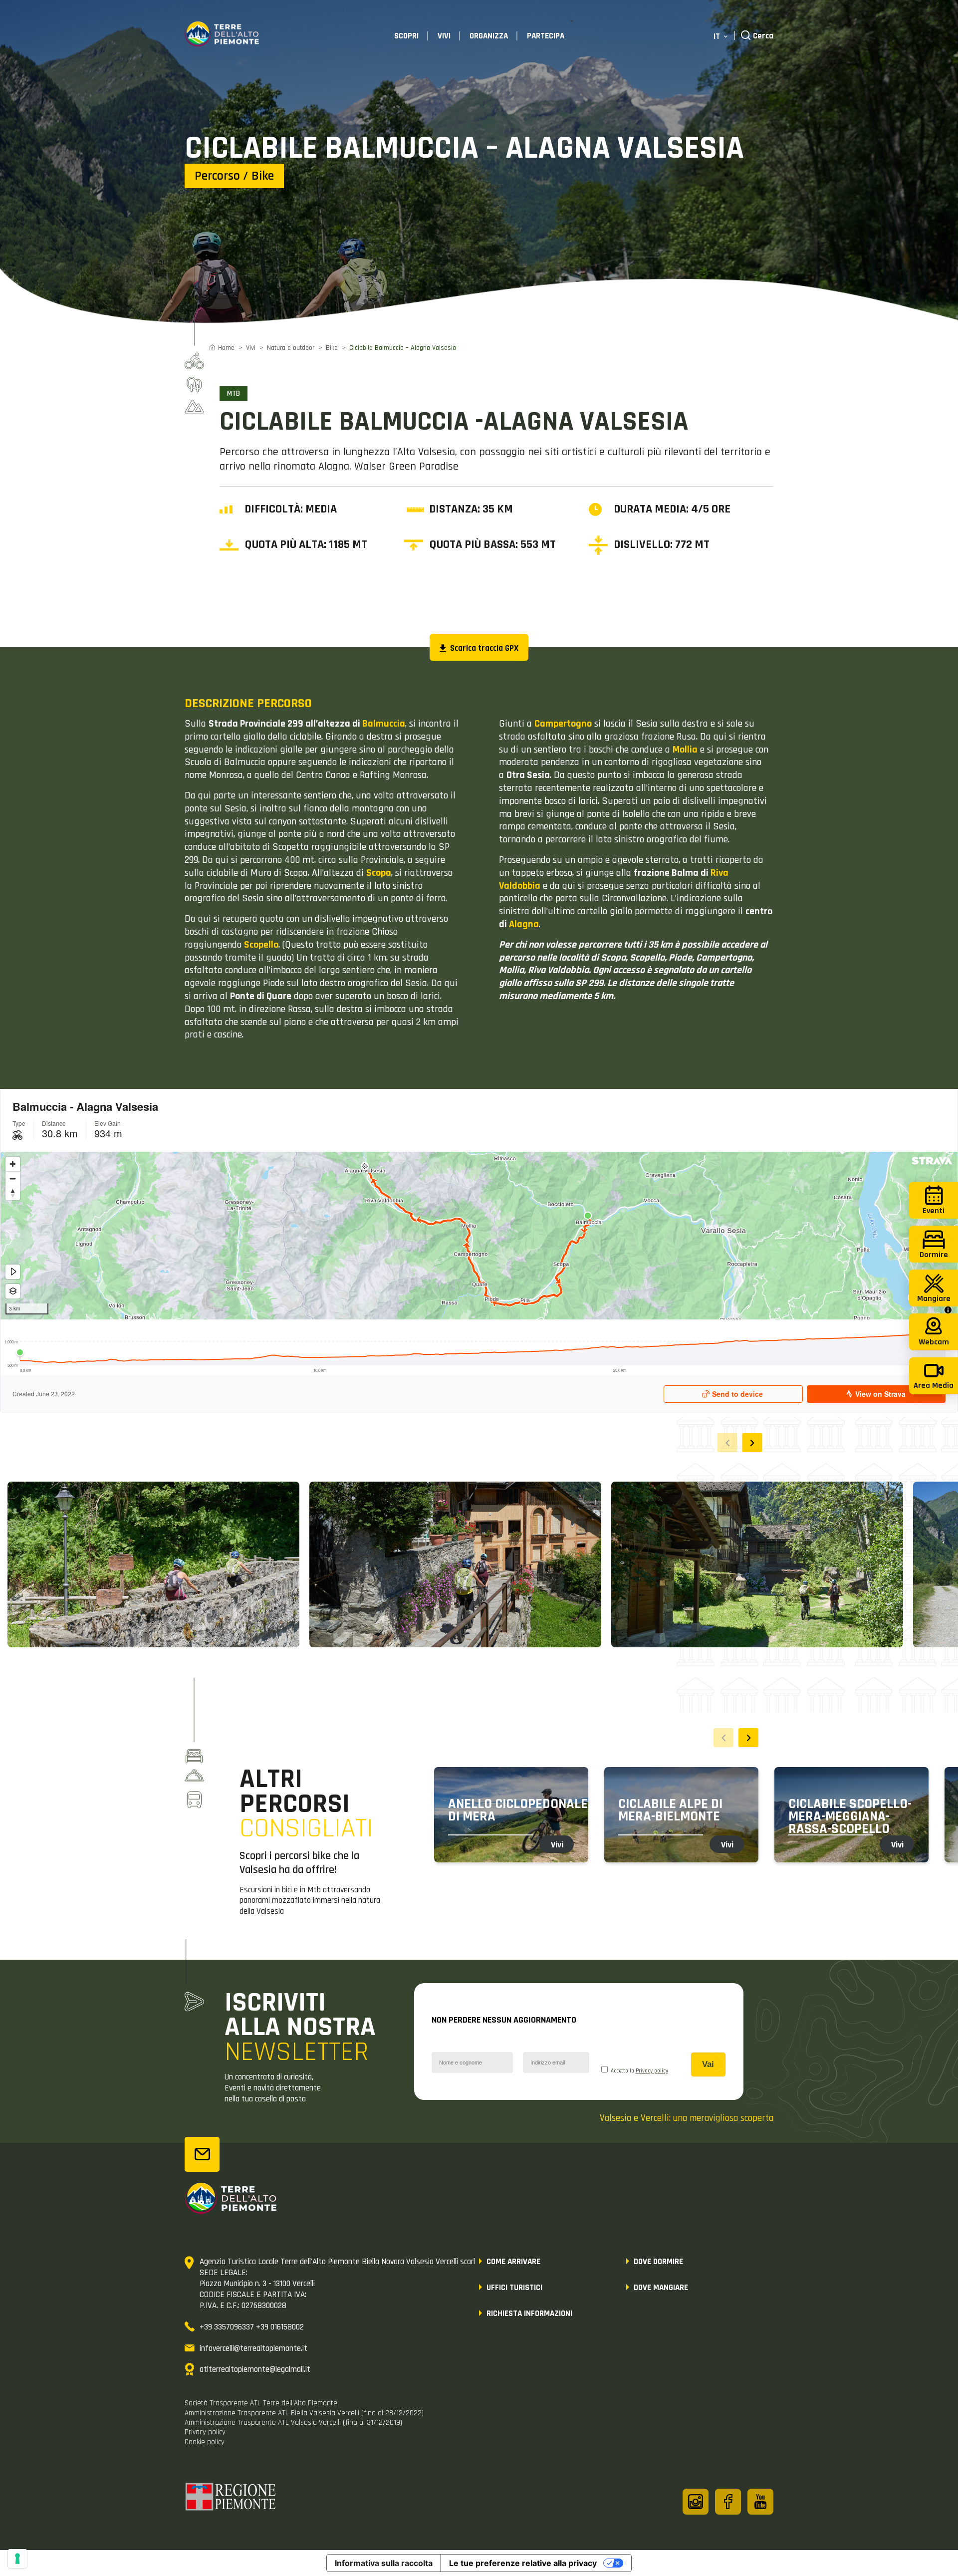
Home (226, 348)
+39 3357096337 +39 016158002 (252, 2327)
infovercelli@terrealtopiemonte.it (253, 2348)
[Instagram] (696, 2502)
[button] (752, 1443)
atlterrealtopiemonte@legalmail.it (255, 2369)
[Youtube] (760, 2502)
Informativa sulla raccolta (384, 2563)
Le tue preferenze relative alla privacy (523, 2563)
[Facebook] (728, 2502)
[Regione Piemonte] (231, 2498)
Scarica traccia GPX (483, 648)
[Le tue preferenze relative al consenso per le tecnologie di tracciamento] (17, 2559)
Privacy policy (652, 2071)
